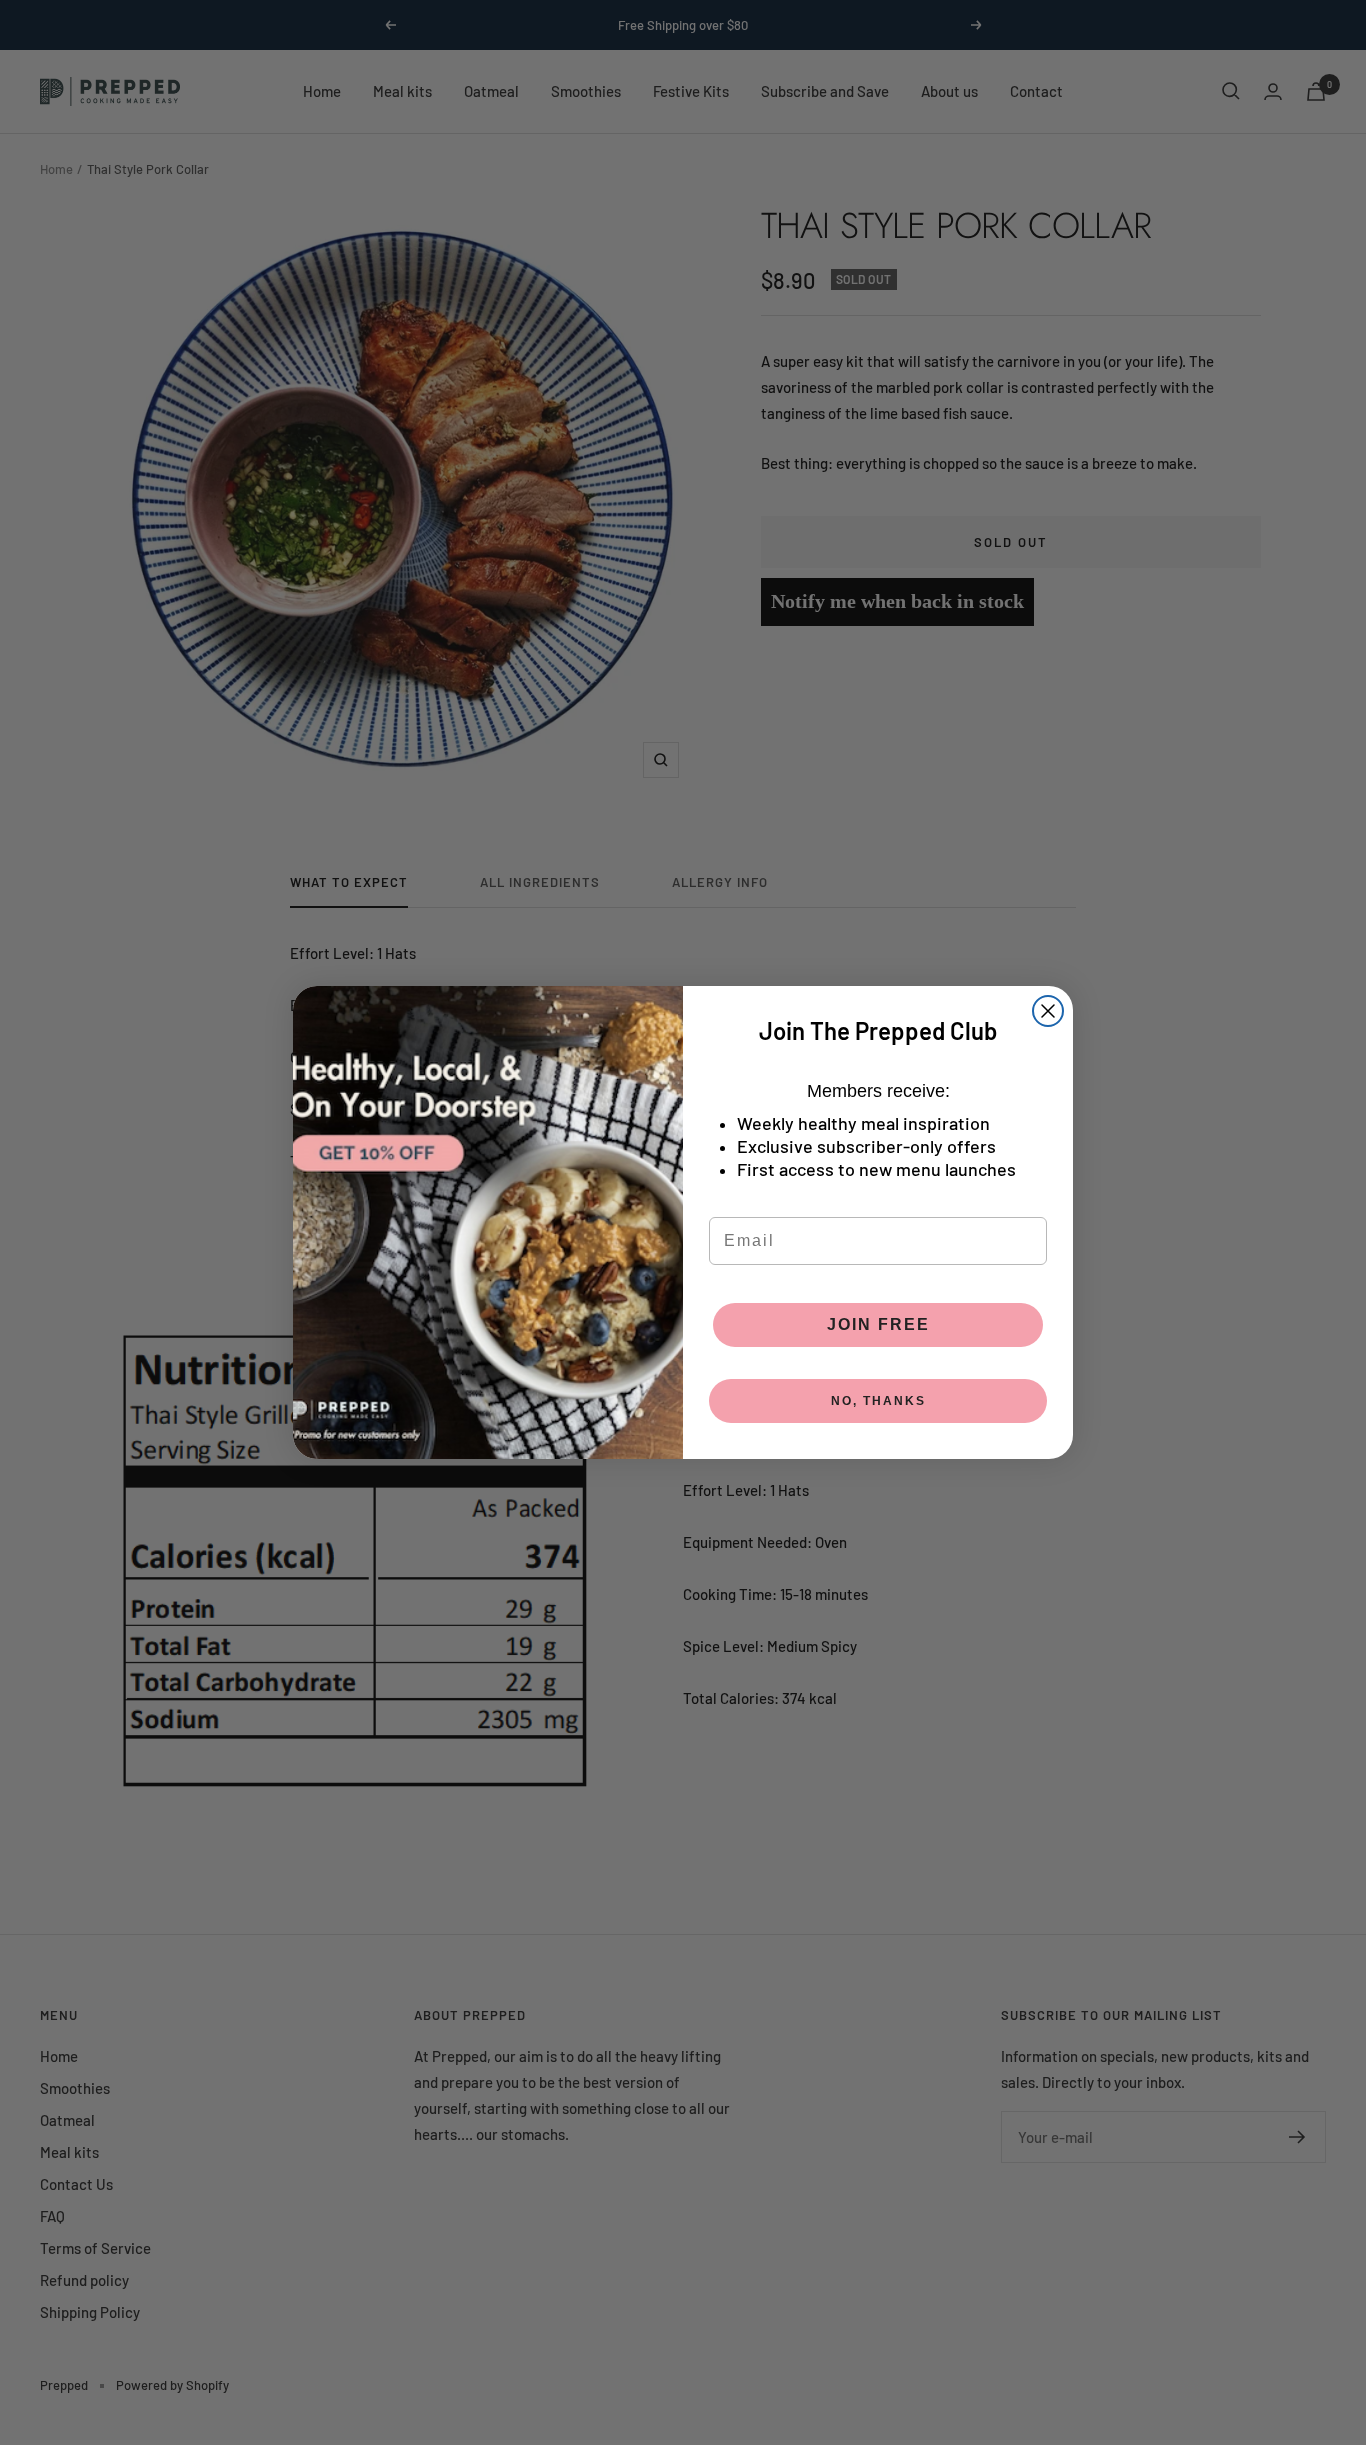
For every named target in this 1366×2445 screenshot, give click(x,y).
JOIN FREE (878, 1324)
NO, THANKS (878, 1401)
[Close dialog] (1048, 1011)
